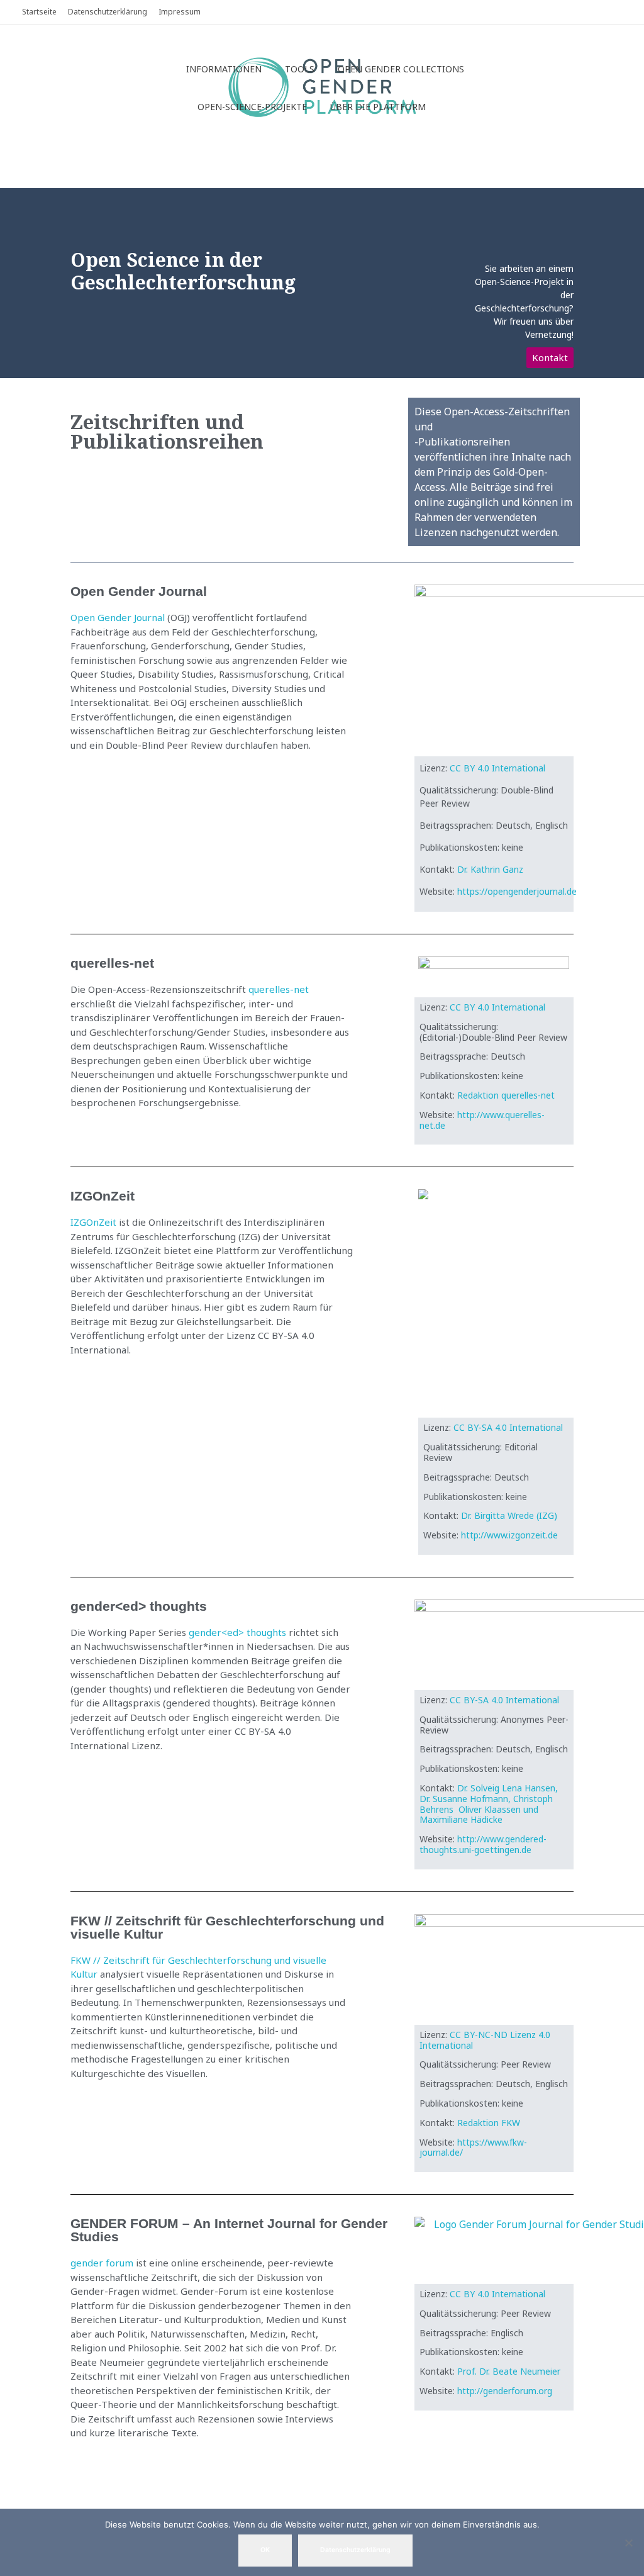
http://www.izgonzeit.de (509, 1535)
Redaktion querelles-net (506, 1095)
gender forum (102, 2263)
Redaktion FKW (490, 2123)
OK (265, 2550)
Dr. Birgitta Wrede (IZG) (509, 1515)
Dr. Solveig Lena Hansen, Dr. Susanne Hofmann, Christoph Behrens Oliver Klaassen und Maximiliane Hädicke (489, 1804)
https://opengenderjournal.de (517, 891)
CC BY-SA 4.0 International (508, 1427)
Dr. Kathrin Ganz (490, 869)
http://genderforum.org (505, 2391)
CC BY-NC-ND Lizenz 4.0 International (485, 2040)
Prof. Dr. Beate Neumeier (509, 2371)
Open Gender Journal (118, 617)
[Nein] (628, 2543)
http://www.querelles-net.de (482, 1120)
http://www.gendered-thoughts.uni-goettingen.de (483, 1844)
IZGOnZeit (93, 1222)
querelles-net (279, 989)
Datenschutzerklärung (355, 2550)
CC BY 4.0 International (497, 768)
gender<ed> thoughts (237, 1632)
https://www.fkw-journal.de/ (473, 2148)
